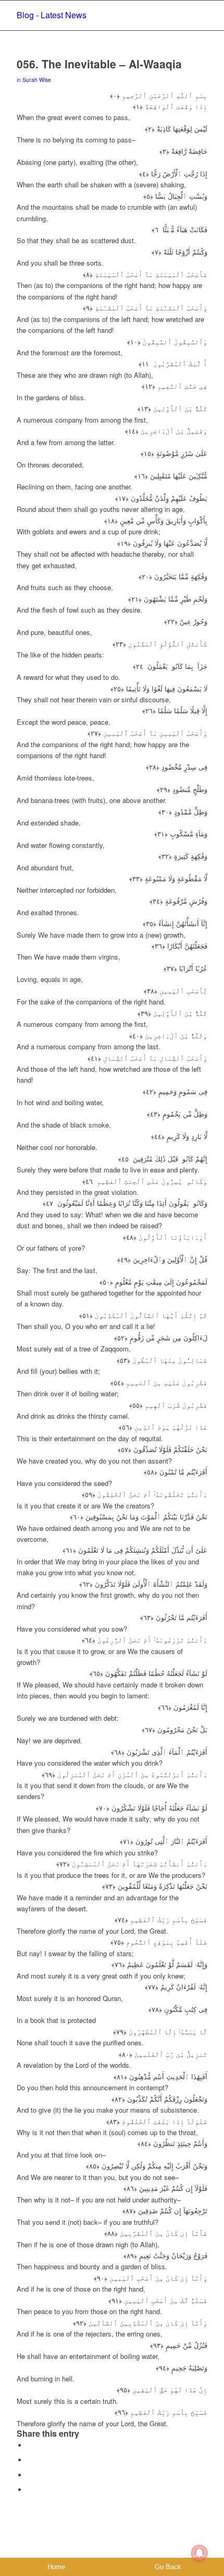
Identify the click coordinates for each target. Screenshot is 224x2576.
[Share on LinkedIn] (30, 2490)
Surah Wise (37, 80)
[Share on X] (30, 2460)
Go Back (168, 2567)
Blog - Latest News (52, 15)
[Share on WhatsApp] (30, 2475)
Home (56, 2567)
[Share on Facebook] (30, 2445)
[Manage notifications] (200, 2553)
